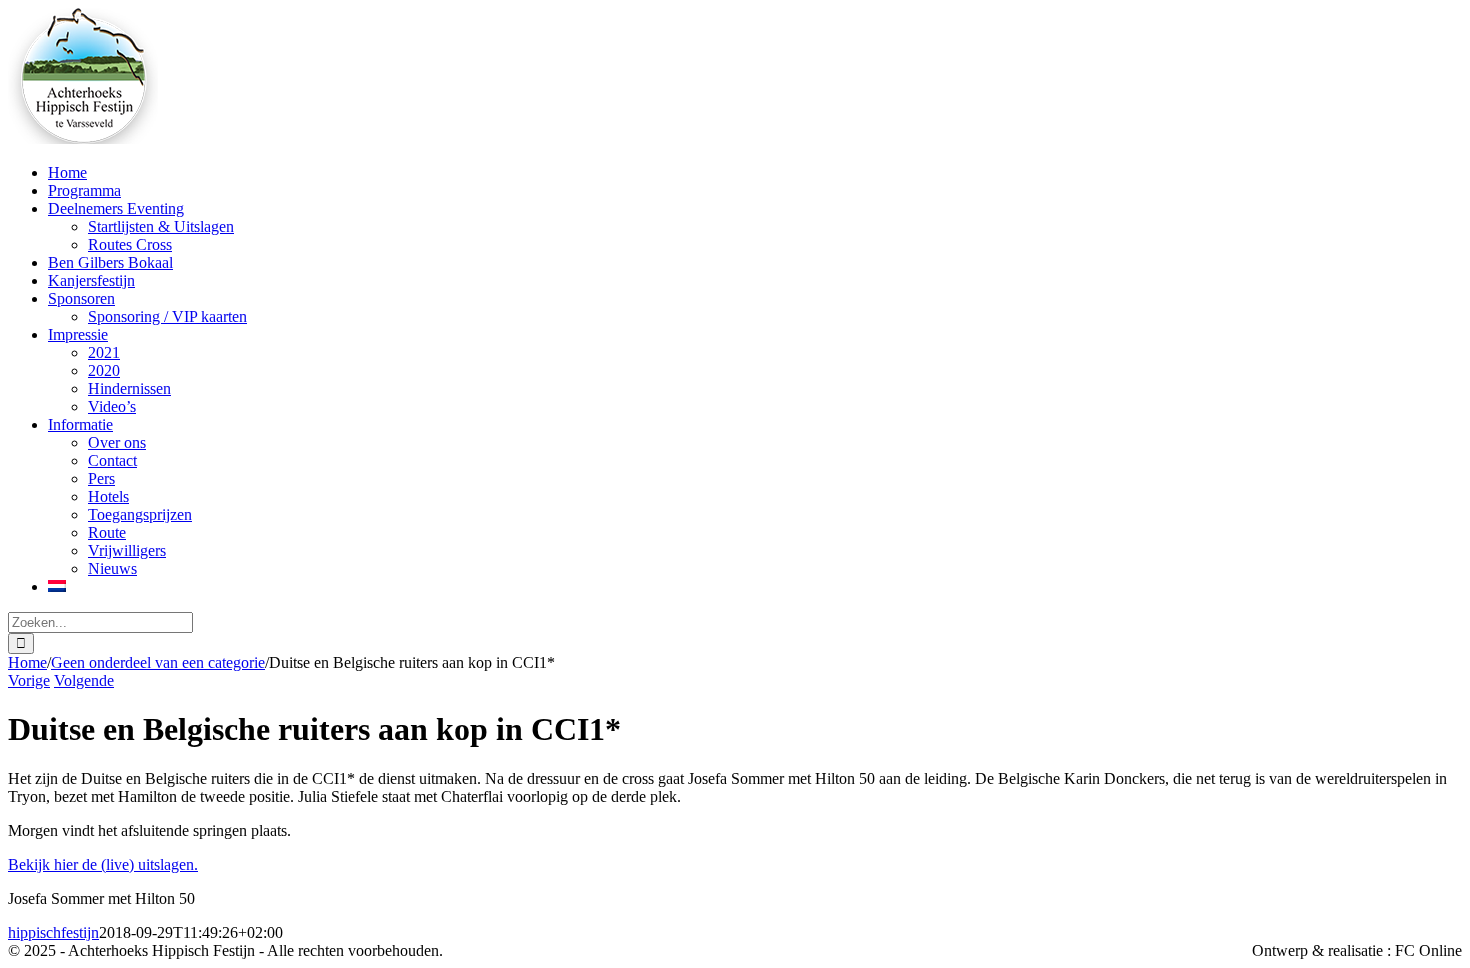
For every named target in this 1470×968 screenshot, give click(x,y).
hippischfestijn (53, 932)
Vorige (29, 680)
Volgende (84, 680)
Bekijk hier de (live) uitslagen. (103, 864)
